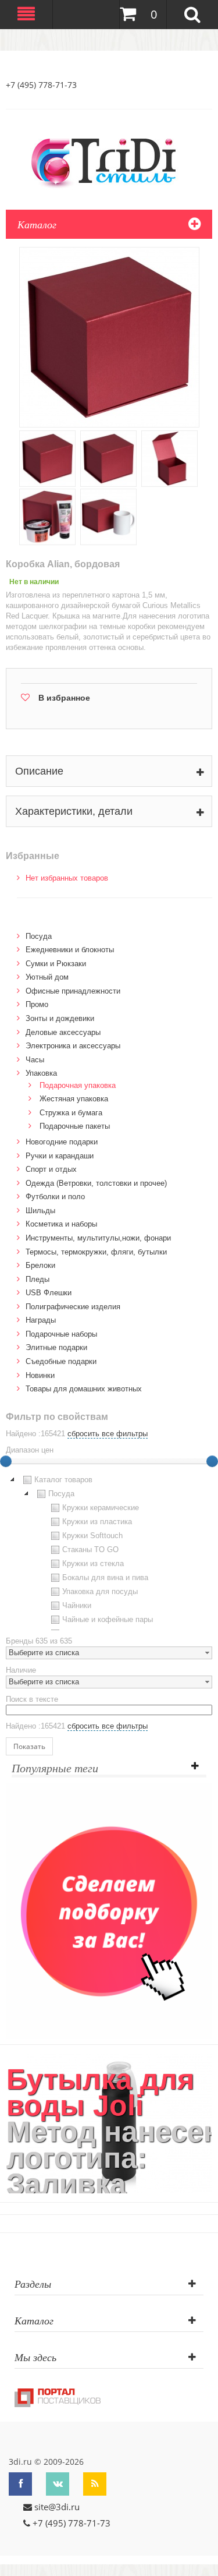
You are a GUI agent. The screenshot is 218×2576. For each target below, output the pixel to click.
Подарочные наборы (61, 1334)
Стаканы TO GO (90, 1550)
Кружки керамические (101, 1508)
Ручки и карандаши (60, 1156)
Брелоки (40, 1265)
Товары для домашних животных (84, 1389)
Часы (35, 1060)
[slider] (212, 1461)
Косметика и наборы (61, 1224)
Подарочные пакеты (75, 1126)
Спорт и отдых (51, 1169)
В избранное (64, 698)
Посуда (39, 936)
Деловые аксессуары (63, 1032)
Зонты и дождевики (60, 1018)
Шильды (40, 1211)
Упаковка (41, 1073)
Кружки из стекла (93, 1563)
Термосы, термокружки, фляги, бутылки (96, 1252)
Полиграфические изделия (73, 1307)
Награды (41, 1320)
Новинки (40, 1375)
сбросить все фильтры (108, 1434)
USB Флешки (49, 1293)
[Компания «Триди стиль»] (109, 161)
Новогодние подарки (62, 1142)
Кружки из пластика (97, 1522)
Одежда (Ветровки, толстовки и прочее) (96, 1183)
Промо (37, 1004)
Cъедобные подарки (61, 1361)
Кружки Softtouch (92, 1536)
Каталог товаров (63, 1480)
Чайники (77, 1605)
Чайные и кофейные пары (108, 1619)
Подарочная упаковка (78, 1085)
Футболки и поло (55, 1197)
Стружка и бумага (71, 1113)
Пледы (37, 1279)
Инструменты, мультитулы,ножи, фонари (98, 1238)
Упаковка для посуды (100, 1591)
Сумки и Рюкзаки (56, 964)
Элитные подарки (56, 1347)
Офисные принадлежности (73, 991)
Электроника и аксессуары (73, 1046)
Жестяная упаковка (74, 1099)
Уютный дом (47, 977)
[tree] (109, 1552)
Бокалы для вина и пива (105, 1577)
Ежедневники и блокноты (70, 950)
